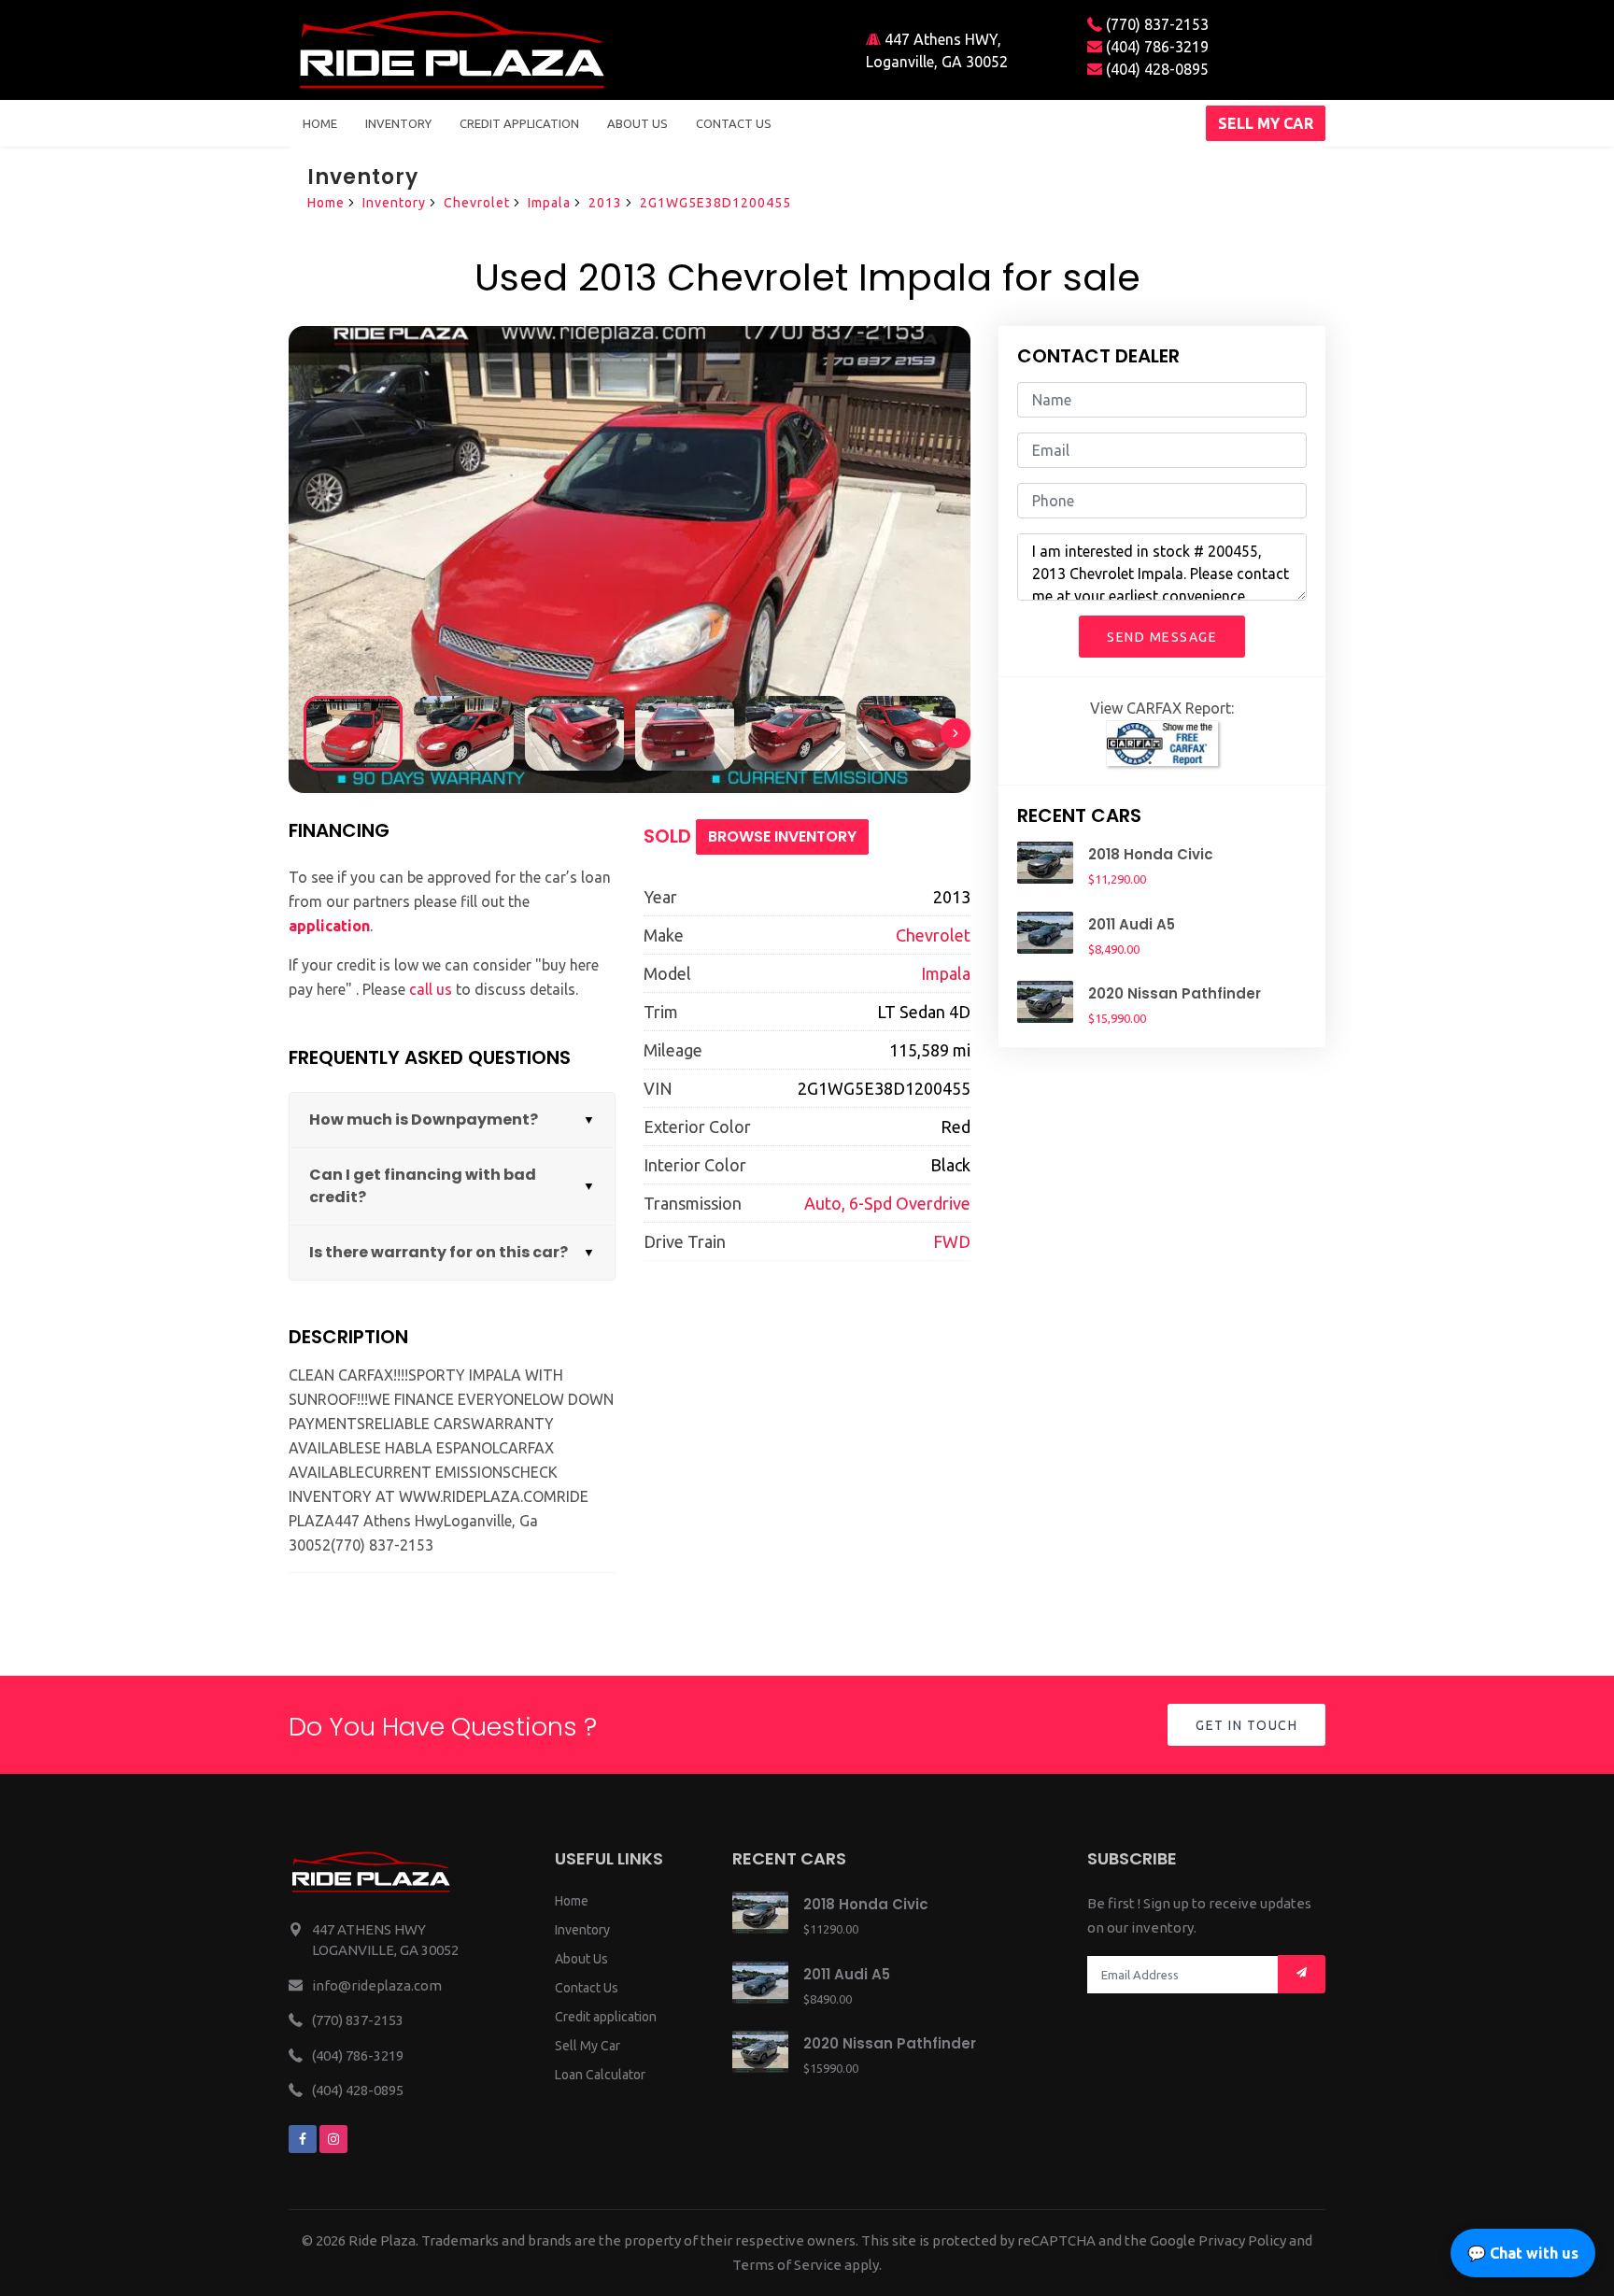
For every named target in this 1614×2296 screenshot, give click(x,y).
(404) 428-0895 (1155, 69)
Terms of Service (787, 2265)
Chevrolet (477, 203)
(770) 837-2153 (1155, 24)
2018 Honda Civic (1151, 854)
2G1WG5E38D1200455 (715, 203)
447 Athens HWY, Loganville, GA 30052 (937, 50)
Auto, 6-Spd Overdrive (887, 1203)
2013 (605, 203)
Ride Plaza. (383, 2240)
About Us (581, 1959)
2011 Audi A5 (1132, 924)
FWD (952, 1241)
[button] (956, 733)
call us (431, 989)
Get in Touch (1246, 1725)
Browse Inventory (782, 836)
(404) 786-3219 (1155, 47)
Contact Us (587, 1988)
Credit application (606, 2017)
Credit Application (519, 123)
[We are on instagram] (333, 2139)
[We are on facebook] (303, 2139)
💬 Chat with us (1523, 2253)
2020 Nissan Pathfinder (1175, 993)
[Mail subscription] (1302, 1974)
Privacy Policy (1242, 2240)
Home (320, 123)
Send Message (1162, 637)
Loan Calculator (600, 2075)
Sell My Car (588, 2046)
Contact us (734, 123)
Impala (549, 203)
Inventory (398, 123)
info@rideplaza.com (377, 1985)
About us (637, 123)
